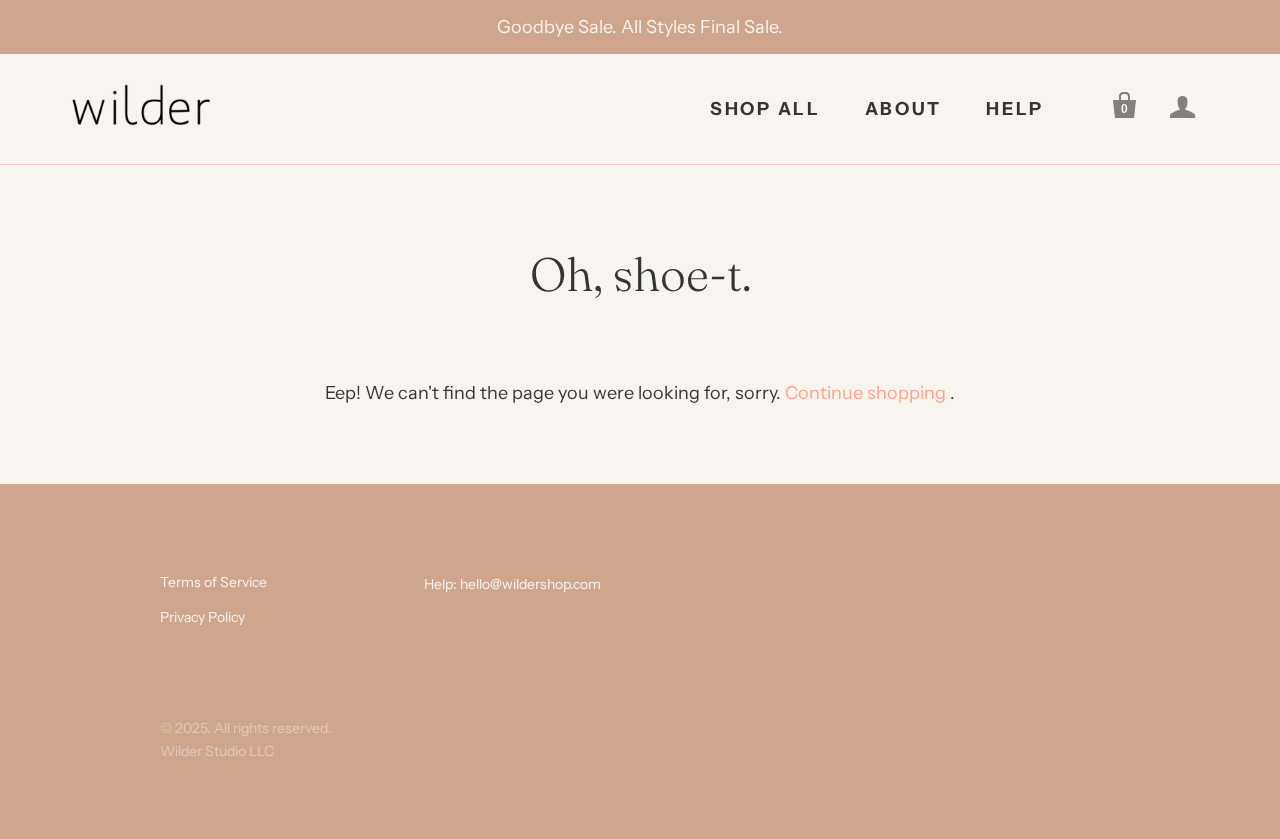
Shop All (765, 109)
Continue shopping (865, 393)
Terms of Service (213, 582)
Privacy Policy (202, 617)
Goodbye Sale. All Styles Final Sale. (640, 27)
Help (1015, 109)
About (904, 109)
